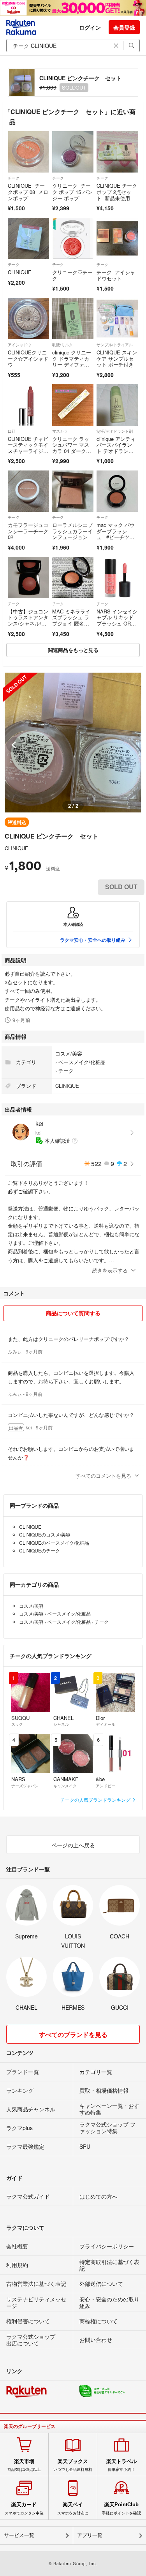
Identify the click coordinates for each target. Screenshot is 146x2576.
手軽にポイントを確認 (121, 2508)
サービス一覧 (19, 2535)
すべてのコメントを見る (103, 1476)
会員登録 (124, 27)
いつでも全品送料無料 (73, 2465)
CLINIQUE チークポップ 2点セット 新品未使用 (117, 192)
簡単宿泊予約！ (121, 2465)
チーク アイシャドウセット (116, 275)
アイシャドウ (19, 345)
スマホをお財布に (73, 2508)
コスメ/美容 (69, 1053)
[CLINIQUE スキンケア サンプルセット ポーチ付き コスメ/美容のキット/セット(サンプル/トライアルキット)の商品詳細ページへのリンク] (117, 319)
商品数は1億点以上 (24, 2465)
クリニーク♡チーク (72, 275)
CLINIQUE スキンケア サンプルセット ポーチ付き (117, 358)
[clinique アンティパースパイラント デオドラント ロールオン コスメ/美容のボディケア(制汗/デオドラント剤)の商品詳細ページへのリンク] (117, 405)
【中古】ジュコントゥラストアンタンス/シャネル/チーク (28, 620)
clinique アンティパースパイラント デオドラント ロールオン (116, 448)
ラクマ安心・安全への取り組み (93, 940)
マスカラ (60, 431)
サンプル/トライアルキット (117, 345)
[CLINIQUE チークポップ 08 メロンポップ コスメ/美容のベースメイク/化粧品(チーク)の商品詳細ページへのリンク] (28, 152)
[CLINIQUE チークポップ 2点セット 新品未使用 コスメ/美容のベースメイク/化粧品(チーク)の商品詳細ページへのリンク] (117, 152)
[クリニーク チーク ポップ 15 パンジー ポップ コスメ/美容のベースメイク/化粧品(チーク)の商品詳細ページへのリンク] (73, 152)
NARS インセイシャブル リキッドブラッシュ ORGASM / (117, 620)
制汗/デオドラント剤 (115, 431)
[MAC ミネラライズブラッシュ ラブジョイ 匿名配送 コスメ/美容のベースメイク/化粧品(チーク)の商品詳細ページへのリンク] (73, 578)
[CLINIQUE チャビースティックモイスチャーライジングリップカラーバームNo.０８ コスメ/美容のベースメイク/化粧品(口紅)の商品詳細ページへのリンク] (28, 405)
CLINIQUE (20, 272)
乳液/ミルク (62, 345)
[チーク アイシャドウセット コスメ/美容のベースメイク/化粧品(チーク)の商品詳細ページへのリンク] (117, 238)
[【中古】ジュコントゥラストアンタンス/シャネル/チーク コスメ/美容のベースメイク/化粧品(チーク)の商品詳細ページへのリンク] (28, 578)
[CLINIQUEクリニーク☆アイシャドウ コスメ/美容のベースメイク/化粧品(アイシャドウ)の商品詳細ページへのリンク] (28, 319)
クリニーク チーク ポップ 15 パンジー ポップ (72, 192)
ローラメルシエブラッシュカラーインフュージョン (72, 531)
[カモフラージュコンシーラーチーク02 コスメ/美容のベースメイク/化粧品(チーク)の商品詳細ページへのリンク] (28, 491)
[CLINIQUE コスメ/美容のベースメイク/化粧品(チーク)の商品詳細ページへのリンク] (28, 238)
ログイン (90, 27)
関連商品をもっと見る (73, 650)
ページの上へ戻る (73, 1845)
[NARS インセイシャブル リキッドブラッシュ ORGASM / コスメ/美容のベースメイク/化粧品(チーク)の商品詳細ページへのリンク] (117, 578)
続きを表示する (110, 1270)
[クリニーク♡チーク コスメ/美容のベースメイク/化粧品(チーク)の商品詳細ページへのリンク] (73, 238)
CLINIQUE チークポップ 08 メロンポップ (28, 192)
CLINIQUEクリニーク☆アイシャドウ (28, 358)
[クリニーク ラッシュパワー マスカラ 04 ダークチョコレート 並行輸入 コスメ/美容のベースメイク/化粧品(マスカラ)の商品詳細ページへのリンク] (73, 405)
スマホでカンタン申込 (24, 2508)
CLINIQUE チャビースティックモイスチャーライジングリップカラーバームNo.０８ (28, 451)
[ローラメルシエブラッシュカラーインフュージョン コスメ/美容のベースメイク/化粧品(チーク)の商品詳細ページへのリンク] (73, 491)
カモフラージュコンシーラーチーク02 (28, 531)
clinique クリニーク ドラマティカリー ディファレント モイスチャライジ (72, 364)
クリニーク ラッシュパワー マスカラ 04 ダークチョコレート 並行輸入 (72, 451)
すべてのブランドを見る (73, 2034)
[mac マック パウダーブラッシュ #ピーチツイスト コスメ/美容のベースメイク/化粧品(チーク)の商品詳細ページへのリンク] (117, 491)
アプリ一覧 (90, 2535)
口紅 (12, 431)
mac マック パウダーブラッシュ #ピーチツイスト (116, 534)
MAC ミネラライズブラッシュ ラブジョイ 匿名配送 (71, 620)
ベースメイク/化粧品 (82, 1062)
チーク (14, 178)
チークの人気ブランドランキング (96, 1800)
